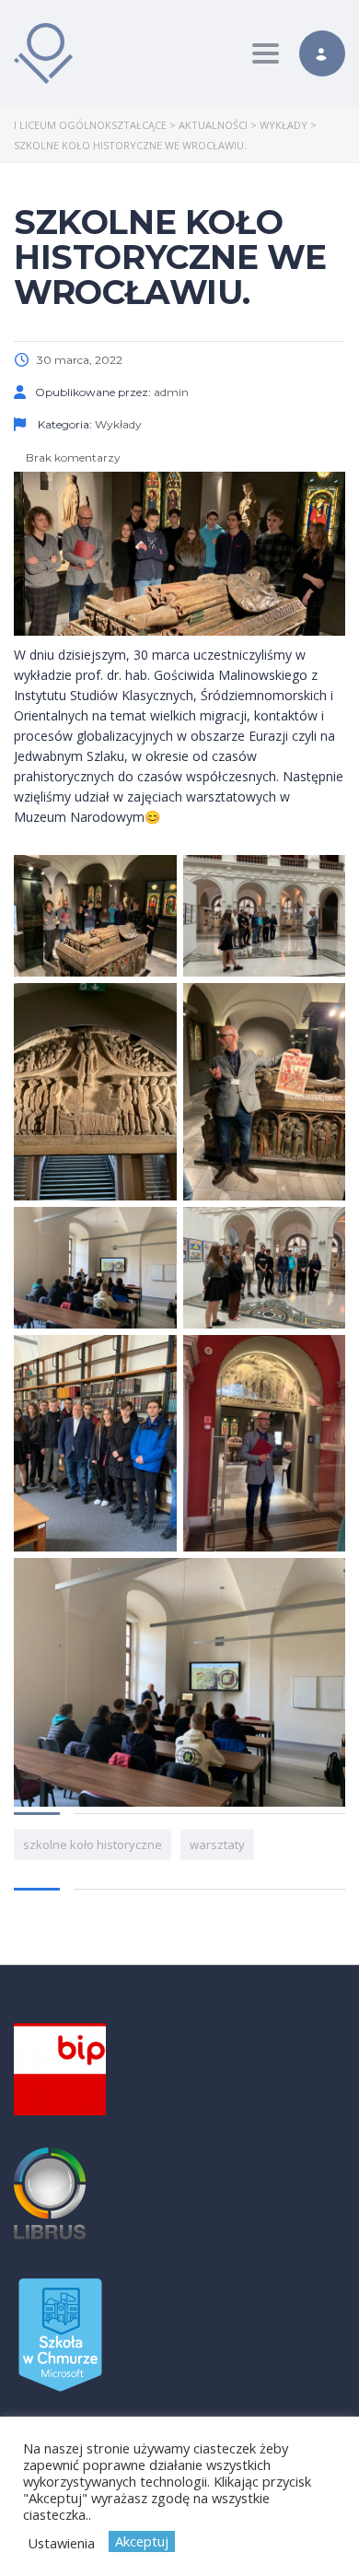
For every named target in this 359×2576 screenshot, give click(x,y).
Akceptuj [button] (142, 2541)
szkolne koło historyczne (93, 1844)
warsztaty (217, 1844)
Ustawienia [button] (61, 2543)
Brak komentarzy (72, 457)
